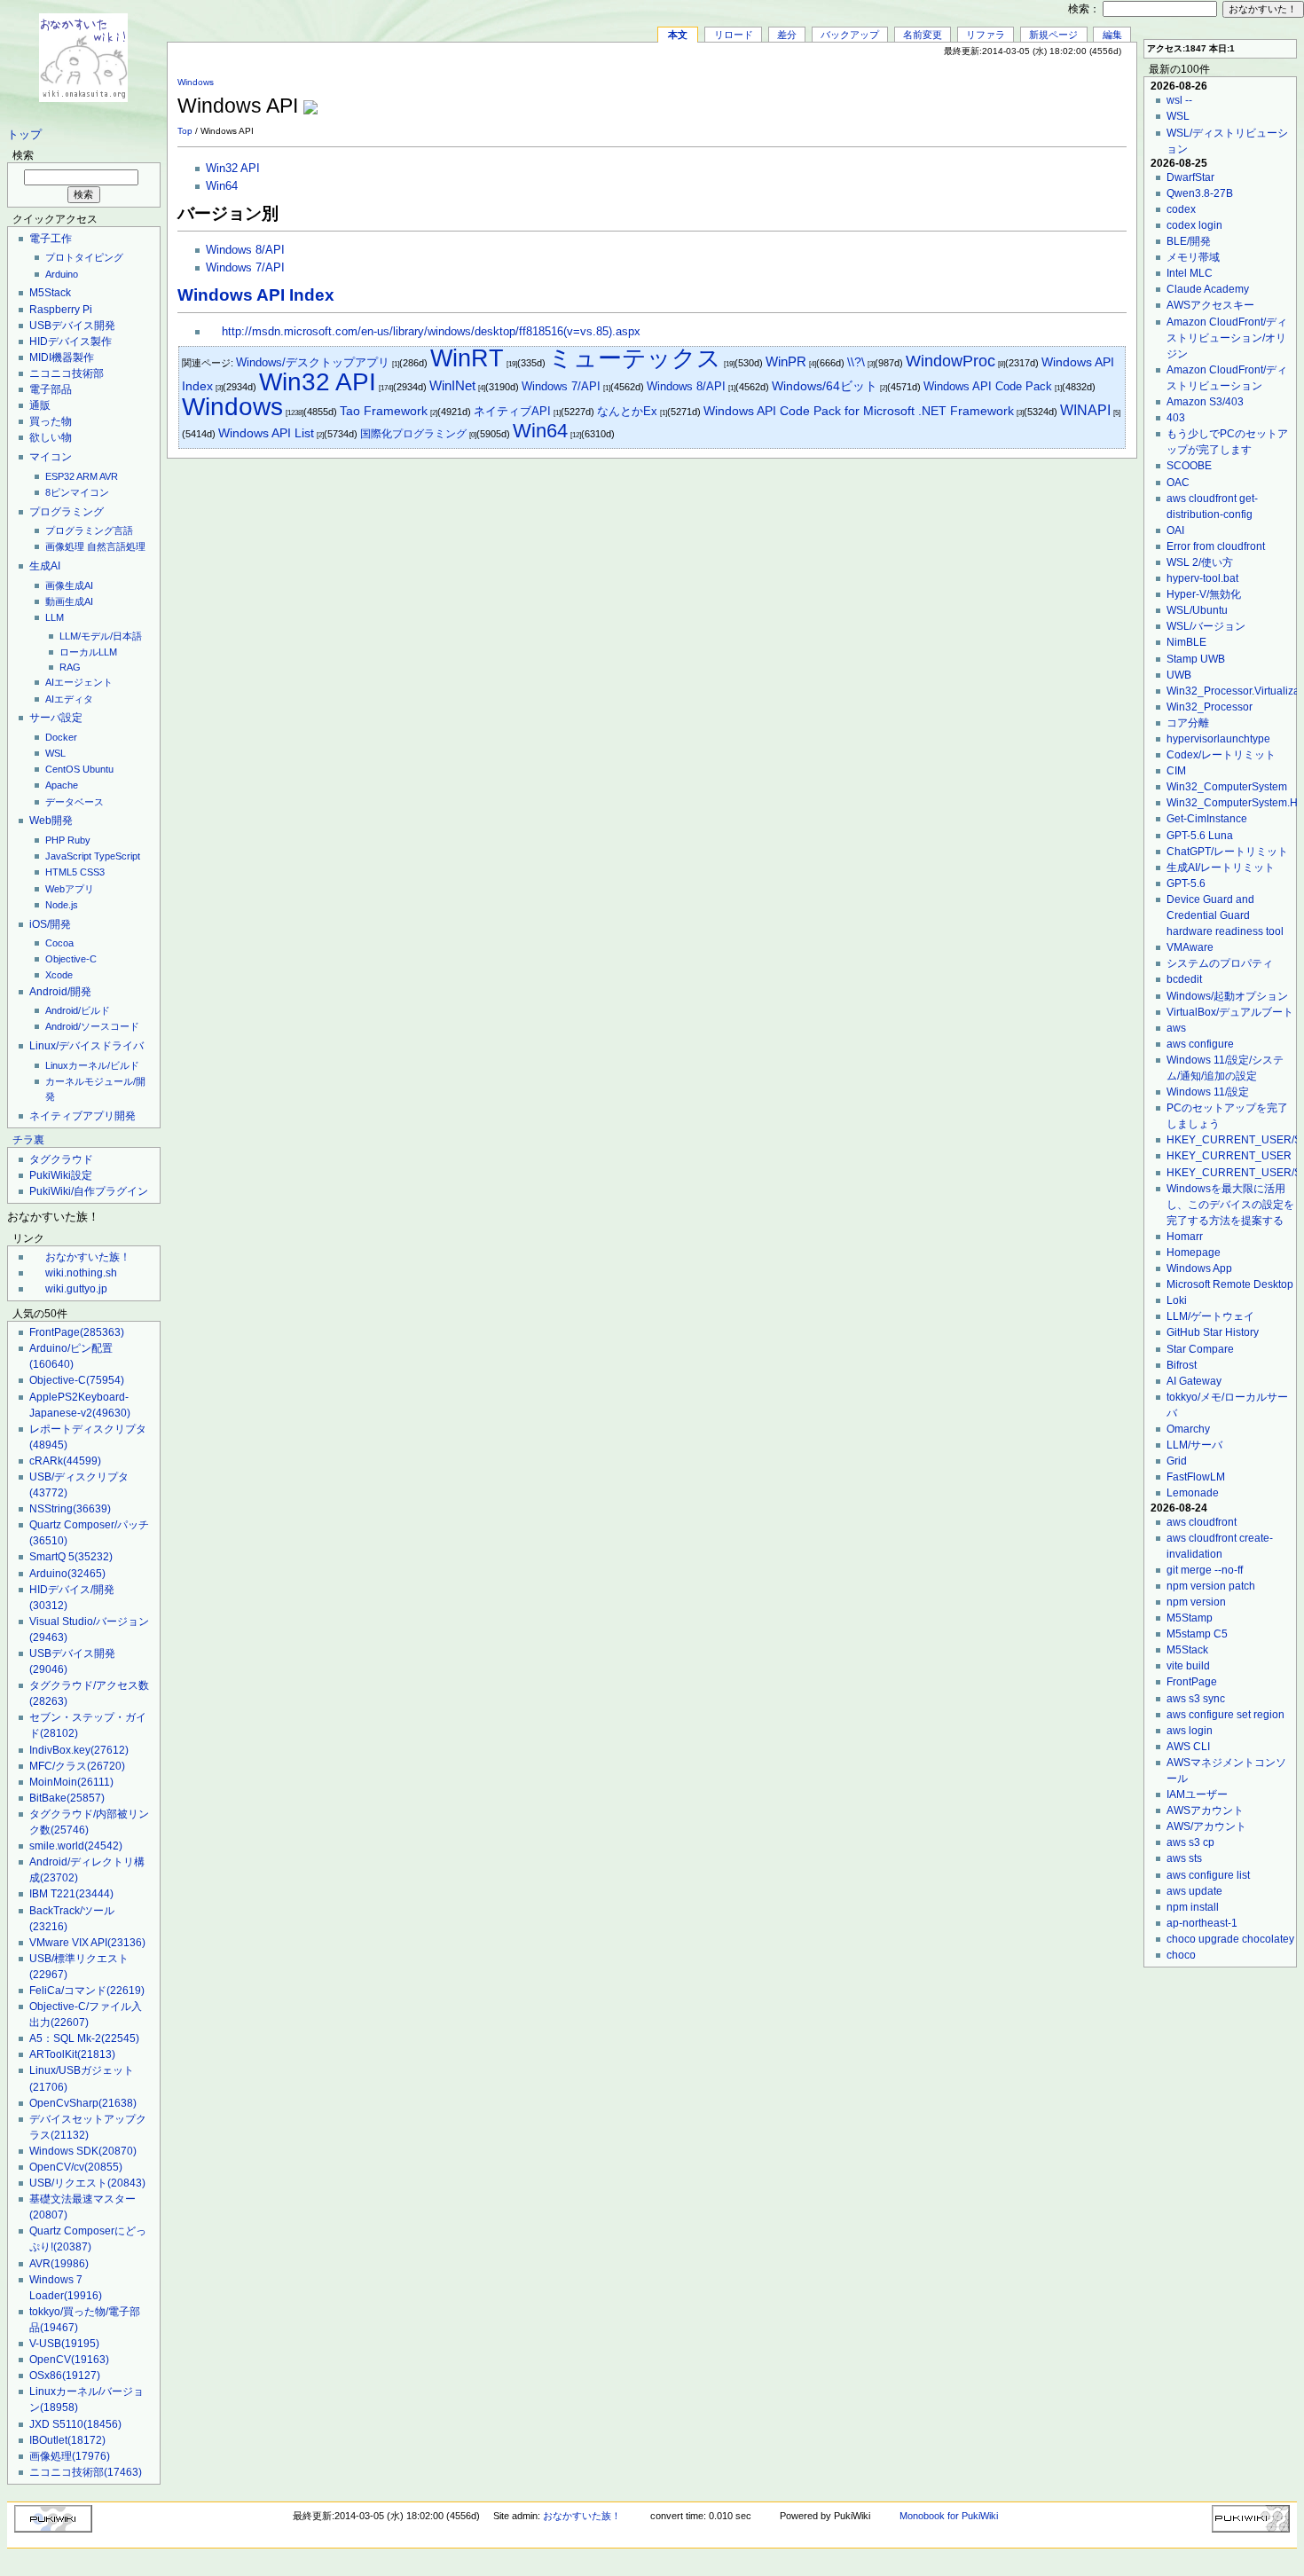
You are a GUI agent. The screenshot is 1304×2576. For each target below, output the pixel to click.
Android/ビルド (78, 1010)
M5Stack (50, 293)
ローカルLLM (88, 652)
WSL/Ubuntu (1197, 610)
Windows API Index (256, 295)
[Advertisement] (919, 97)
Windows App (1199, 1268)
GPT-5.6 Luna (1200, 836)
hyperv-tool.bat (1202, 578)
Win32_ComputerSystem (1227, 787)
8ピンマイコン (77, 492)
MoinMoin (71, 1782)
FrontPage (77, 1332)
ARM (87, 476)
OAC (1178, 483)
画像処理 (65, 546)
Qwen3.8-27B (1200, 193)
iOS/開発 (50, 924)
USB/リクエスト (87, 2183)
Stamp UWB (1196, 659)
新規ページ (1053, 35)
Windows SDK (83, 2151)
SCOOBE (1189, 466)
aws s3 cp (1190, 1842)
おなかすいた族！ (88, 1257)
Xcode (59, 975)
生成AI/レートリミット (1221, 868)
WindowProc (951, 361)
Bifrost (1182, 1365)
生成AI (45, 566)
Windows (196, 82)
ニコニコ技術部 (67, 373)
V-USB (64, 2344)
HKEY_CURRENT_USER (1229, 1156)
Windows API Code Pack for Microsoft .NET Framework (859, 411)
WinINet (452, 385)
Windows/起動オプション (1227, 996)
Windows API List (266, 433)
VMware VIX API (87, 1943)
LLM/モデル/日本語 (101, 636)
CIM (1176, 771)
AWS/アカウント (1206, 1826)
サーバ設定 (56, 718)
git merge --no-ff (1205, 1570)
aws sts (1184, 1858)
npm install (1193, 1907)
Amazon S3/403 (1205, 402)
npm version (1196, 1602)
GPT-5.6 (1186, 884)
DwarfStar (1190, 177)
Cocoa (59, 943)
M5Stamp (1190, 1618)
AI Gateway (1194, 1381)
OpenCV (69, 2360)
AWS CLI (1188, 1747)
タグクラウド (61, 1159)
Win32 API (233, 169)
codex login (1194, 225)
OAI (1175, 530)
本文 (678, 35)
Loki (1177, 1300)
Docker (61, 737)
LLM (55, 617)
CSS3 (92, 872)
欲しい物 (51, 437)
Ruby (79, 840)
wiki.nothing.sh (81, 1273)
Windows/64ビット (825, 386)
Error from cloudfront (1216, 546)
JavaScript (68, 856)
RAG (70, 667)
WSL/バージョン (1206, 626)
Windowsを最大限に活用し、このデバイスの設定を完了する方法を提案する (1230, 1205)
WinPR (786, 361)
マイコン (51, 457)
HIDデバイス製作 (71, 342)
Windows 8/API (245, 250)
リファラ (986, 35)
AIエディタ (69, 699)
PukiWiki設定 (61, 1175)
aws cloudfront (1202, 1522)
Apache (62, 785)
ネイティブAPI (512, 411)
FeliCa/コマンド (87, 1991)
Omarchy (1188, 1429)
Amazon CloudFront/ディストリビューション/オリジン (1227, 338)
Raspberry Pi (61, 310)
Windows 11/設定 (1208, 1092)
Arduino (62, 274)
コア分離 (1188, 723)
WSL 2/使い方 (1200, 562)
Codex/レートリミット (1221, 755)
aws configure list (1208, 1875)
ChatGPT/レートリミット (1227, 852)
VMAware (1190, 947)
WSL (55, 753)
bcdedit (1184, 979)
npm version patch (1211, 1586)
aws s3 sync (1196, 1699)
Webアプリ (70, 889)
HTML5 (61, 872)
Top (185, 131)
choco (1181, 1955)
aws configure (1200, 1044)
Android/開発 (60, 992)
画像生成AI (69, 585)
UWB (1179, 675)
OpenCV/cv (76, 2167)
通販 (40, 405)
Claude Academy (1208, 289)
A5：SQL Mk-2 (84, 2038)
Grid (1177, 1461)
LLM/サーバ (1194, 1445)
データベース (75, 802)
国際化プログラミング (413, 434)
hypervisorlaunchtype (1218, 739)
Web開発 (51, 821)
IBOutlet (67, 2440)
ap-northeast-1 (1202, 1923)
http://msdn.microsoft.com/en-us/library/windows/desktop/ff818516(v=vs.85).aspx (431, 332)
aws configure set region (1225, 1715)
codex (1181, 209)
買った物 (51, 421)
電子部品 (51, 389)
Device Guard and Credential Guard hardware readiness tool (1225, 915)
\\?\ (856, 362)
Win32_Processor (1210, 707)
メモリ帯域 (1193, 257)
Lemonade (1193, 1493)
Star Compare (1200, 1349)
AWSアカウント (1205, 1810)
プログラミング (67, 512)
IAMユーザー (1197, 1795)
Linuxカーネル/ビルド (92, 1065)
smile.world (76, 1846)
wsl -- (1179, 100)
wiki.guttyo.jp (76, 1289)
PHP (55, 840)
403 (1176, 418)
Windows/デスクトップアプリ (313, 362)
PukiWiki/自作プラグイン (89, 1191)
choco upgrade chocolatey (1230, 1939)
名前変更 (923, 35)
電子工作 (51, 239)
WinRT (467, 358)
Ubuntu (98, 769)
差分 (787, 35)
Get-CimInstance (1207, 819)
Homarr (1185, 1237)
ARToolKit (72, 2054)
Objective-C (71, 959)
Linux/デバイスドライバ (86, 1046)
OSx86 (65, 2376)
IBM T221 (71, 1894)
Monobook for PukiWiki (949, 2516)
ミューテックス (635, 358)
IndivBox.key (79, 1750)
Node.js (62, 905)
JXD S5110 (75, 2424)
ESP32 (60, 476)
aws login (1190, 1731)
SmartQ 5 (71, 1557)
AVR (109, 476)
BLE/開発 (1189, 241)
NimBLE (1186, 642)
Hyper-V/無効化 (1204, 594)
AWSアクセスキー (1210, 305)
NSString (70, 1509)
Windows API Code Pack (988, 386)
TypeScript (117, 856)
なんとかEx (627, 411)
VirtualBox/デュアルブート (1230, 1012)
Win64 (222, 186)
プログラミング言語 (89, 530)
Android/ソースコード (92, 1026)
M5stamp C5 (1197, 1634)
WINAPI (1085, 410)
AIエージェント (79, 682)
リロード (734, 35)
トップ (24, 135)
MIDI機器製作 (62, 357)
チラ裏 (28, 1140)
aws (1176, 1028)
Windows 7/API (245, 268)
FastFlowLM (1196, 1477)
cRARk (65, 1461)
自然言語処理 (116, 546)
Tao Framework (384, 411)
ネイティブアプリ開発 (82, 1116)
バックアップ (850, 35)
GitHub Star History (1213, 1332)
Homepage (1194, 1253)
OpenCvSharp (83, 2103)
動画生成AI (69, 601)
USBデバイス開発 (72, 326)
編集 (1112, 35)
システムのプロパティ (1220, 963)
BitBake (67, 1798)
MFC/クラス (77, 1766)
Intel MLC (1190, 273)
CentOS (63, 769)
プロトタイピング (84, 257)
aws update (1194, 1891)
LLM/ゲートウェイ (1210, 1316)
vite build (1188, 1666)
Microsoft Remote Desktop (1230, 1284)
